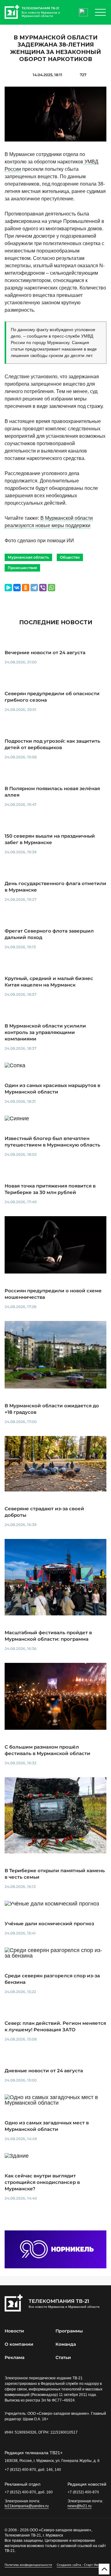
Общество (70, 557)
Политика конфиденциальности (28, 2565)
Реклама (14, 2357)
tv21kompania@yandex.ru (27, 2506)
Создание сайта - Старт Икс (78, 2565)
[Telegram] (34, 588)
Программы (69, 2331)
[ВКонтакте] (17, 588)
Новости (14, 2331)
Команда (66, 2344)
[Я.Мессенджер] (8, 588)
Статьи (63, 2357)
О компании (19, 2344)
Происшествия (22, 568)
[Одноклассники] (26, 588)
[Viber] (43, 588)
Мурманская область (28, 557)
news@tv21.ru (80, 2506)
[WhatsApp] (51, 588)
